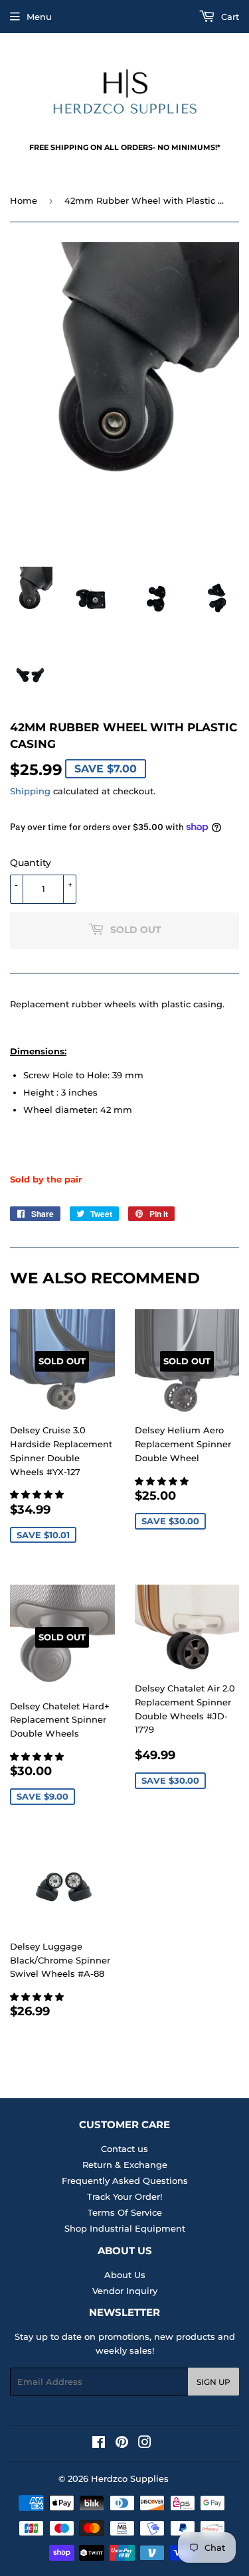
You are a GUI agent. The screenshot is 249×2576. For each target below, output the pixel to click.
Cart (229, 17)
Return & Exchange (125, 2165)
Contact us (124, 2149)
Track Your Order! (124, 2196)
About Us (125, 2275)
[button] (38, 1494)
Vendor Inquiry (125, 2291)
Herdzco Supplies (130, 2478)
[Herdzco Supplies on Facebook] (99, 2444)
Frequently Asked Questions (125, 2181)
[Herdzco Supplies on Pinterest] (122, 2444)
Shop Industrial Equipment (125, 2228)
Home (24, 200)
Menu (39, 17)
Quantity (31, 863)
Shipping (30, 791)
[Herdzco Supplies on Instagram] (145, 2444)
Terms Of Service (125, 2212)
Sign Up (213, 2382)
